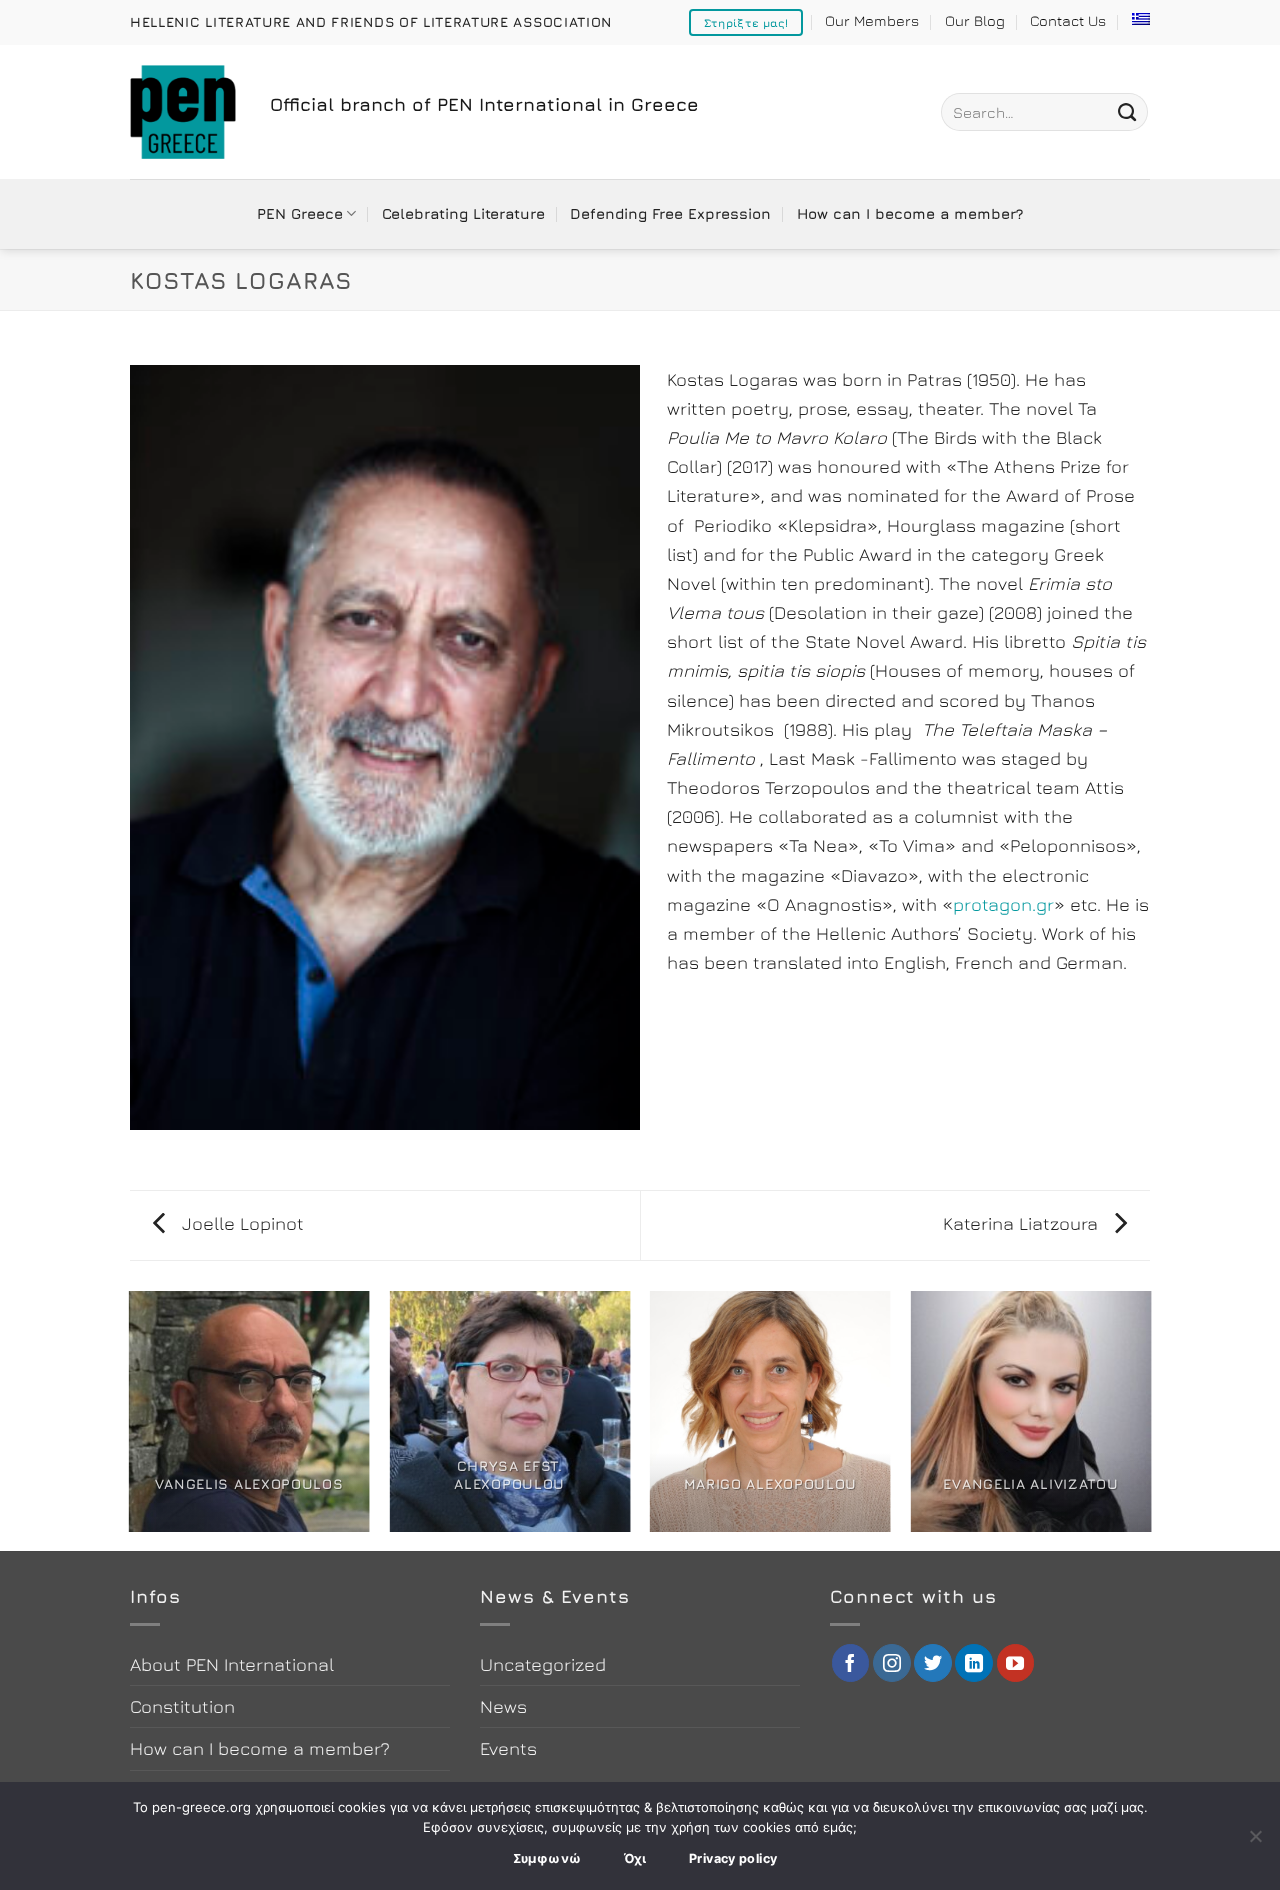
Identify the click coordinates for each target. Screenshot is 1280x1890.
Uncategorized (543, 1664)
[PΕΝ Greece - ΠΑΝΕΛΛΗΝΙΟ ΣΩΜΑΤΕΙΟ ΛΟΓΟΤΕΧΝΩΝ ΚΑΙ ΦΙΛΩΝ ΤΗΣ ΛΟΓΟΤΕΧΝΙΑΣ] (185, 112)
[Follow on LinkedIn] (974, 1663)
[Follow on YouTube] (1016, 1663)
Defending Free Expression (670, 213)
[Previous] (130, 1419)
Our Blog (975, 20)
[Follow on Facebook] (851, 1663)
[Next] (1150, 1419)
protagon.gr (1003, 904)
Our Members (872, 20)
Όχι (635, 1858)
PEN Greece (300, 213)
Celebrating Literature (463, 213)
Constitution (182, 1706)
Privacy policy (733, 1858)
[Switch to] (1141, 19)
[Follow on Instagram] (892, 1663)
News (503, 1706)
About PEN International (232, 1664)
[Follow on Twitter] (933, 1663)
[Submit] (1127, 112)
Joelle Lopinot (240, 1223)
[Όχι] (1255, 1842)
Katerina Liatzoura (1023, 1223)
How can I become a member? (910, 213)
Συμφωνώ (547, 1858)
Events (508, 1748)
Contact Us (1068, 20)
